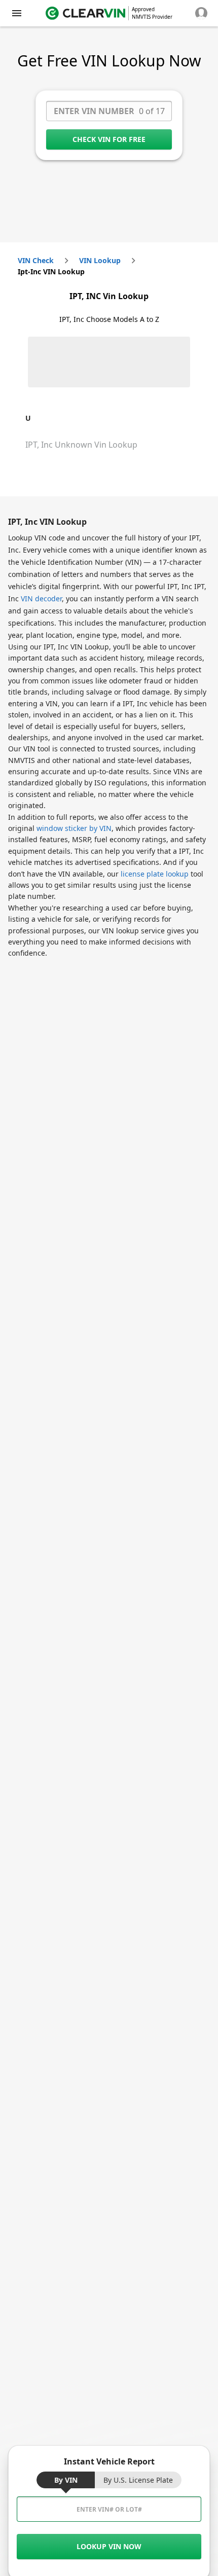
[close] (17, 13)
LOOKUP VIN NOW (109, 2546)
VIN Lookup (100, 260)
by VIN (66, 2480)
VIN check (36, 260)
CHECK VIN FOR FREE (109, 139)
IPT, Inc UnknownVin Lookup (81, 445)
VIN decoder (41, 598)
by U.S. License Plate (138, 2480)
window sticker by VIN (74, 828)
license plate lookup (155, 874)
